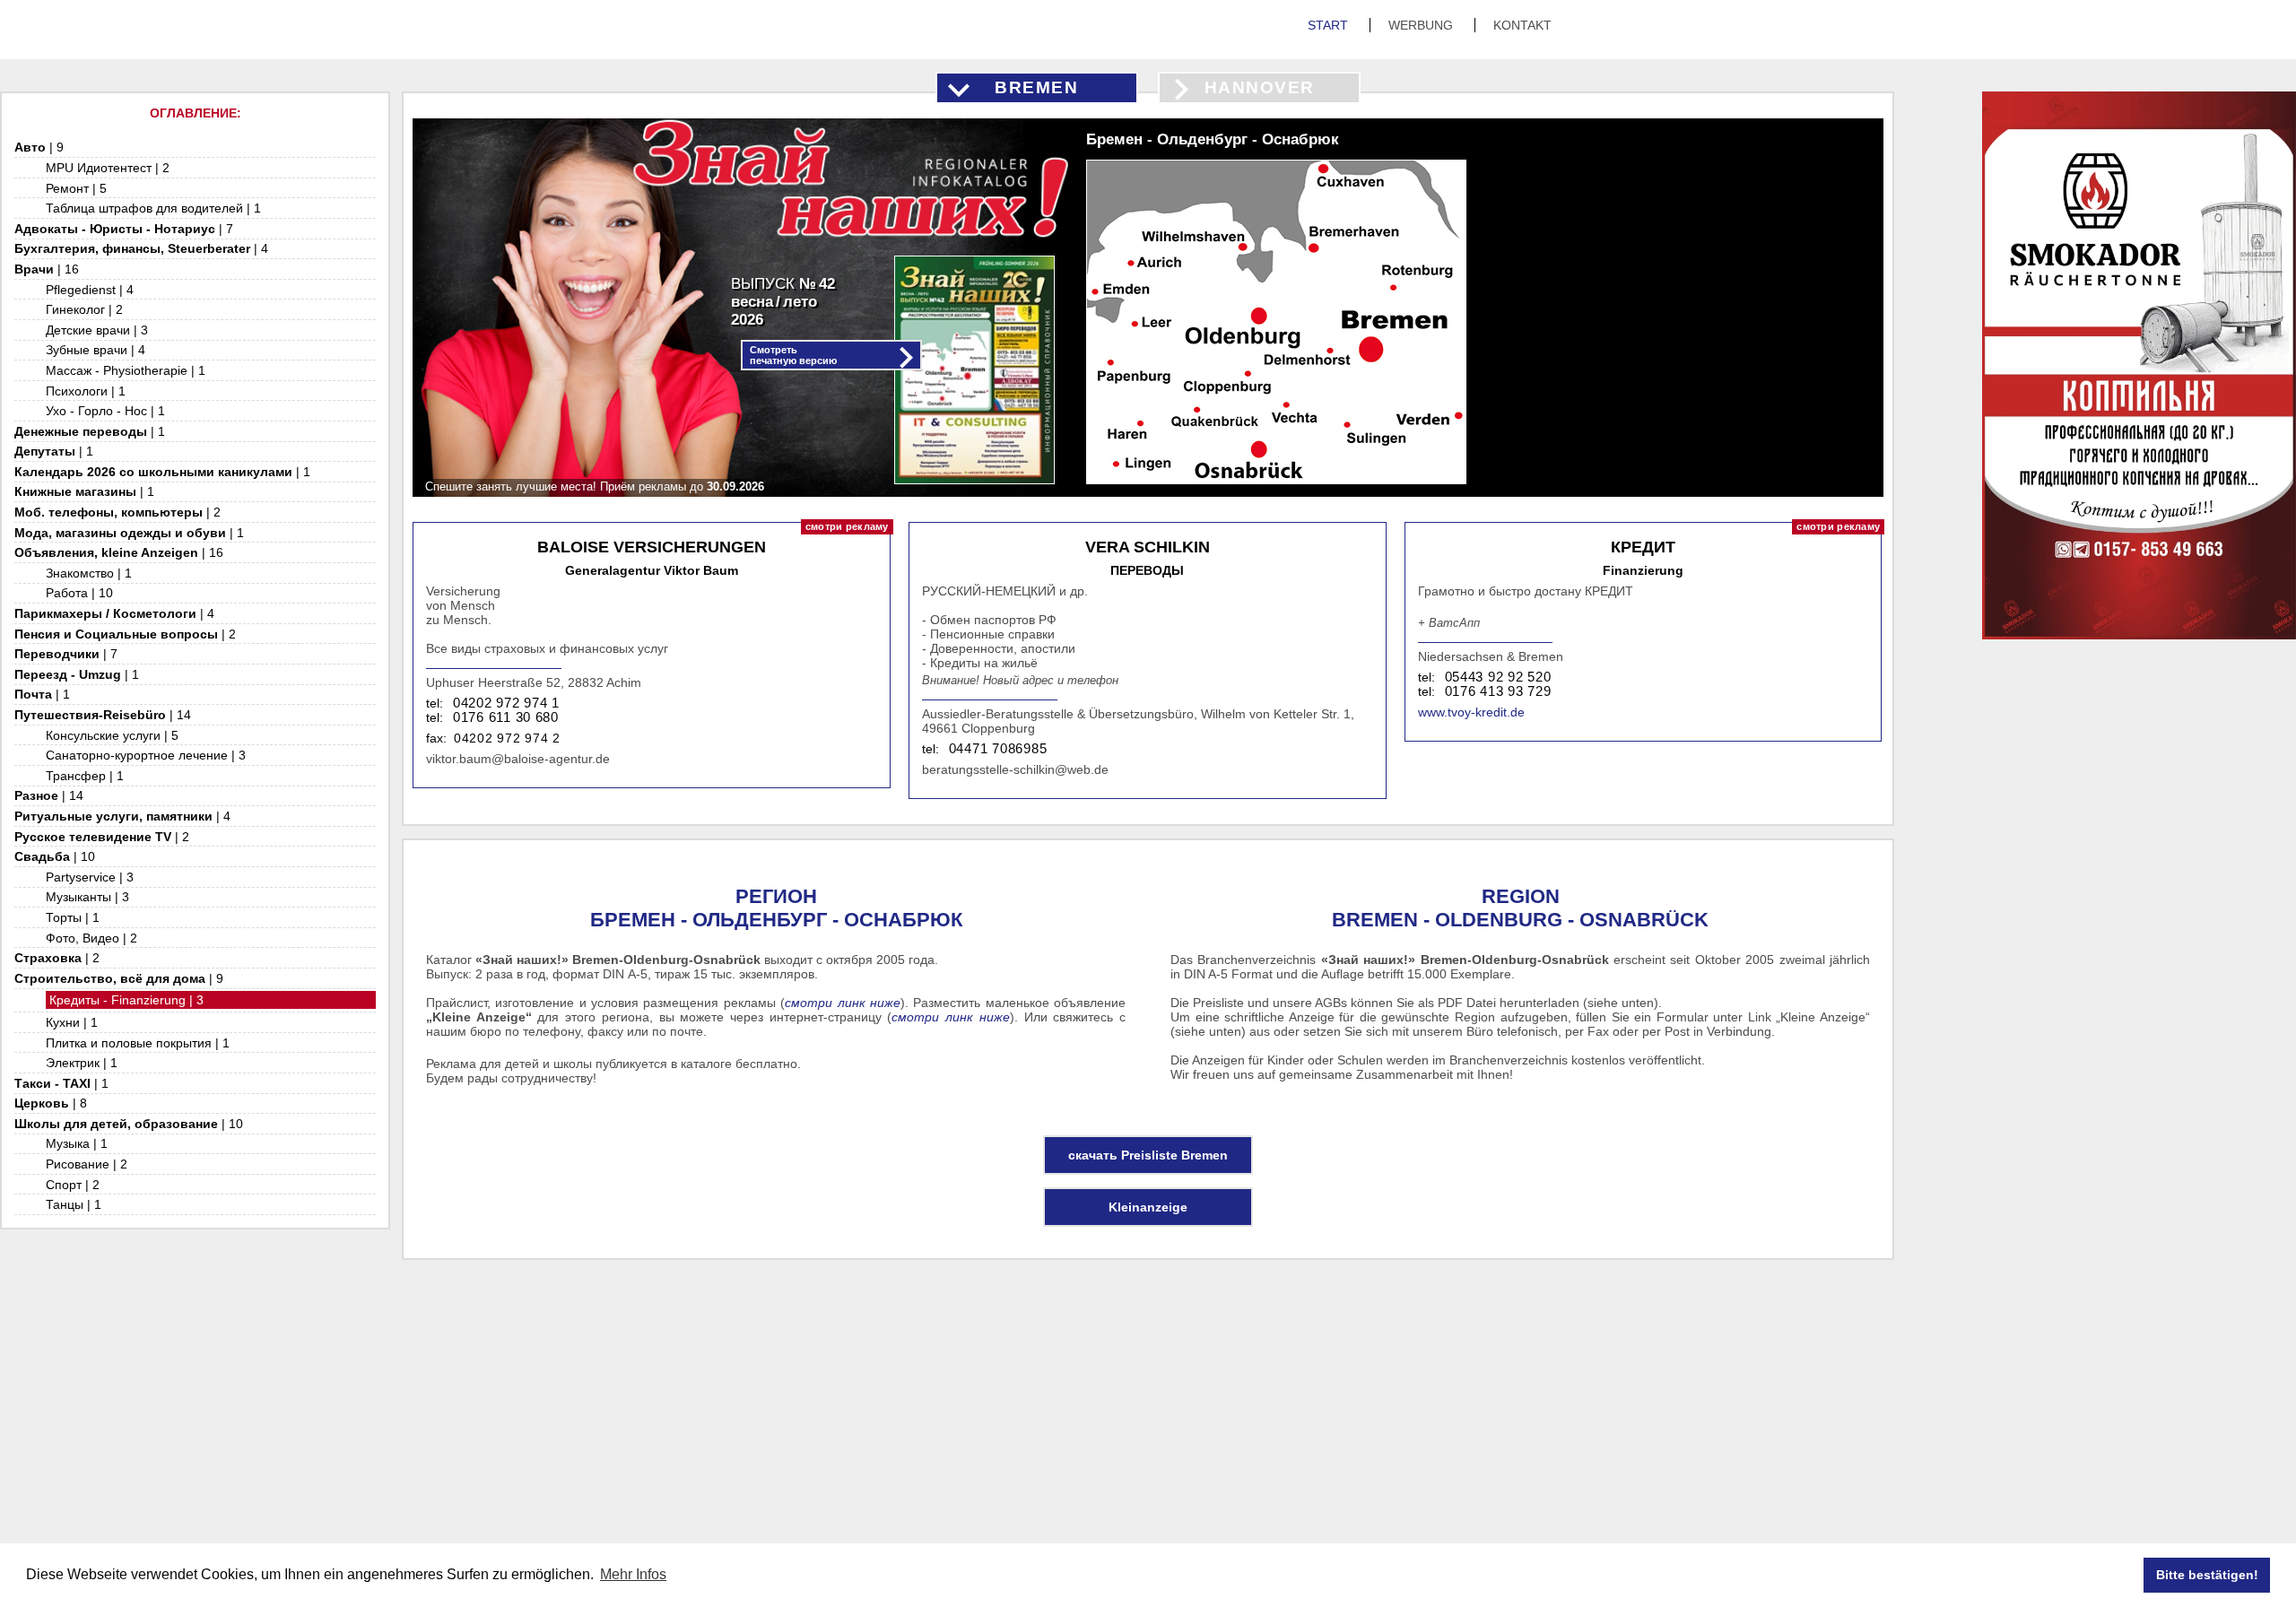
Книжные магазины (84, 491)
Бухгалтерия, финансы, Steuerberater (141, 248)
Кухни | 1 (72, 1022)
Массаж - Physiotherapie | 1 (126, 370)
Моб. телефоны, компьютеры (117, 512)
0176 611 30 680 (506, 717)
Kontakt (1522, 25)
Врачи (47, 269)
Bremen (1036, 87)
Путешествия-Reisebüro (103, 715)
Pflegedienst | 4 (90, 290)
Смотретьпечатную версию (793, 355)
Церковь (51, 1103)
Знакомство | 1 (89, 573)
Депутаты (54, 451)
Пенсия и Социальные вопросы (125, 634)
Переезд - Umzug (77, 674)
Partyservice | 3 (90, 877)
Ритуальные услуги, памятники (122, 816)
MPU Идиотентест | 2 (108, 168)
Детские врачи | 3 (97, 330)
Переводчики (66, 654)
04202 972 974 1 (506, 703)
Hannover (1260, 87)
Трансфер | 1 (85, 776)
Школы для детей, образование (129, 1124)
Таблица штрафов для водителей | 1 (153, 208)
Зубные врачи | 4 (96, 350)
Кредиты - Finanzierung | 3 (126, 1000)
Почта (42, 694)
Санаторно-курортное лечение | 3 (146, 755)
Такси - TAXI (61, 1083)
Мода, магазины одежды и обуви (129, 533)
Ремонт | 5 (76, 188)
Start (1330, 25)
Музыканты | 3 (87, 897)
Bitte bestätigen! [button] (2207, 1575)
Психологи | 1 (86, 391)
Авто (39, 147)
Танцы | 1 (74, 1204)
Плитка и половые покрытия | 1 (138, 1043)
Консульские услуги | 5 (112, 735)
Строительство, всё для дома (119, 978)
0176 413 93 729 (1498, 691)
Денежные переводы (90, 431)
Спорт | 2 (73, 1185)
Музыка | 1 (77, 1143)
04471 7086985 (998, 749)
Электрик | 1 (82, 1063)
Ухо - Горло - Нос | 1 (105, 411)
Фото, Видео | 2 (91, 938)
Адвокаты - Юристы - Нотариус (124, 229)
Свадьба (55, 856)
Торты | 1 (73, 917)
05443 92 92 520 (1498, 677)
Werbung (1422, 25)
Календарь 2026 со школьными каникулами (162, 472)
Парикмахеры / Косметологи (114, 613)
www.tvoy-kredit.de (1471, 712)
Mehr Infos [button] (633, 1574)
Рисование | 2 (87, 1164)
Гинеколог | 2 (84, 309)
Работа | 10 (79, 593)
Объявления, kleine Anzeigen (119, 552)
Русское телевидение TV (102, 837)
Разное (49, 795)
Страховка (57, 958)
